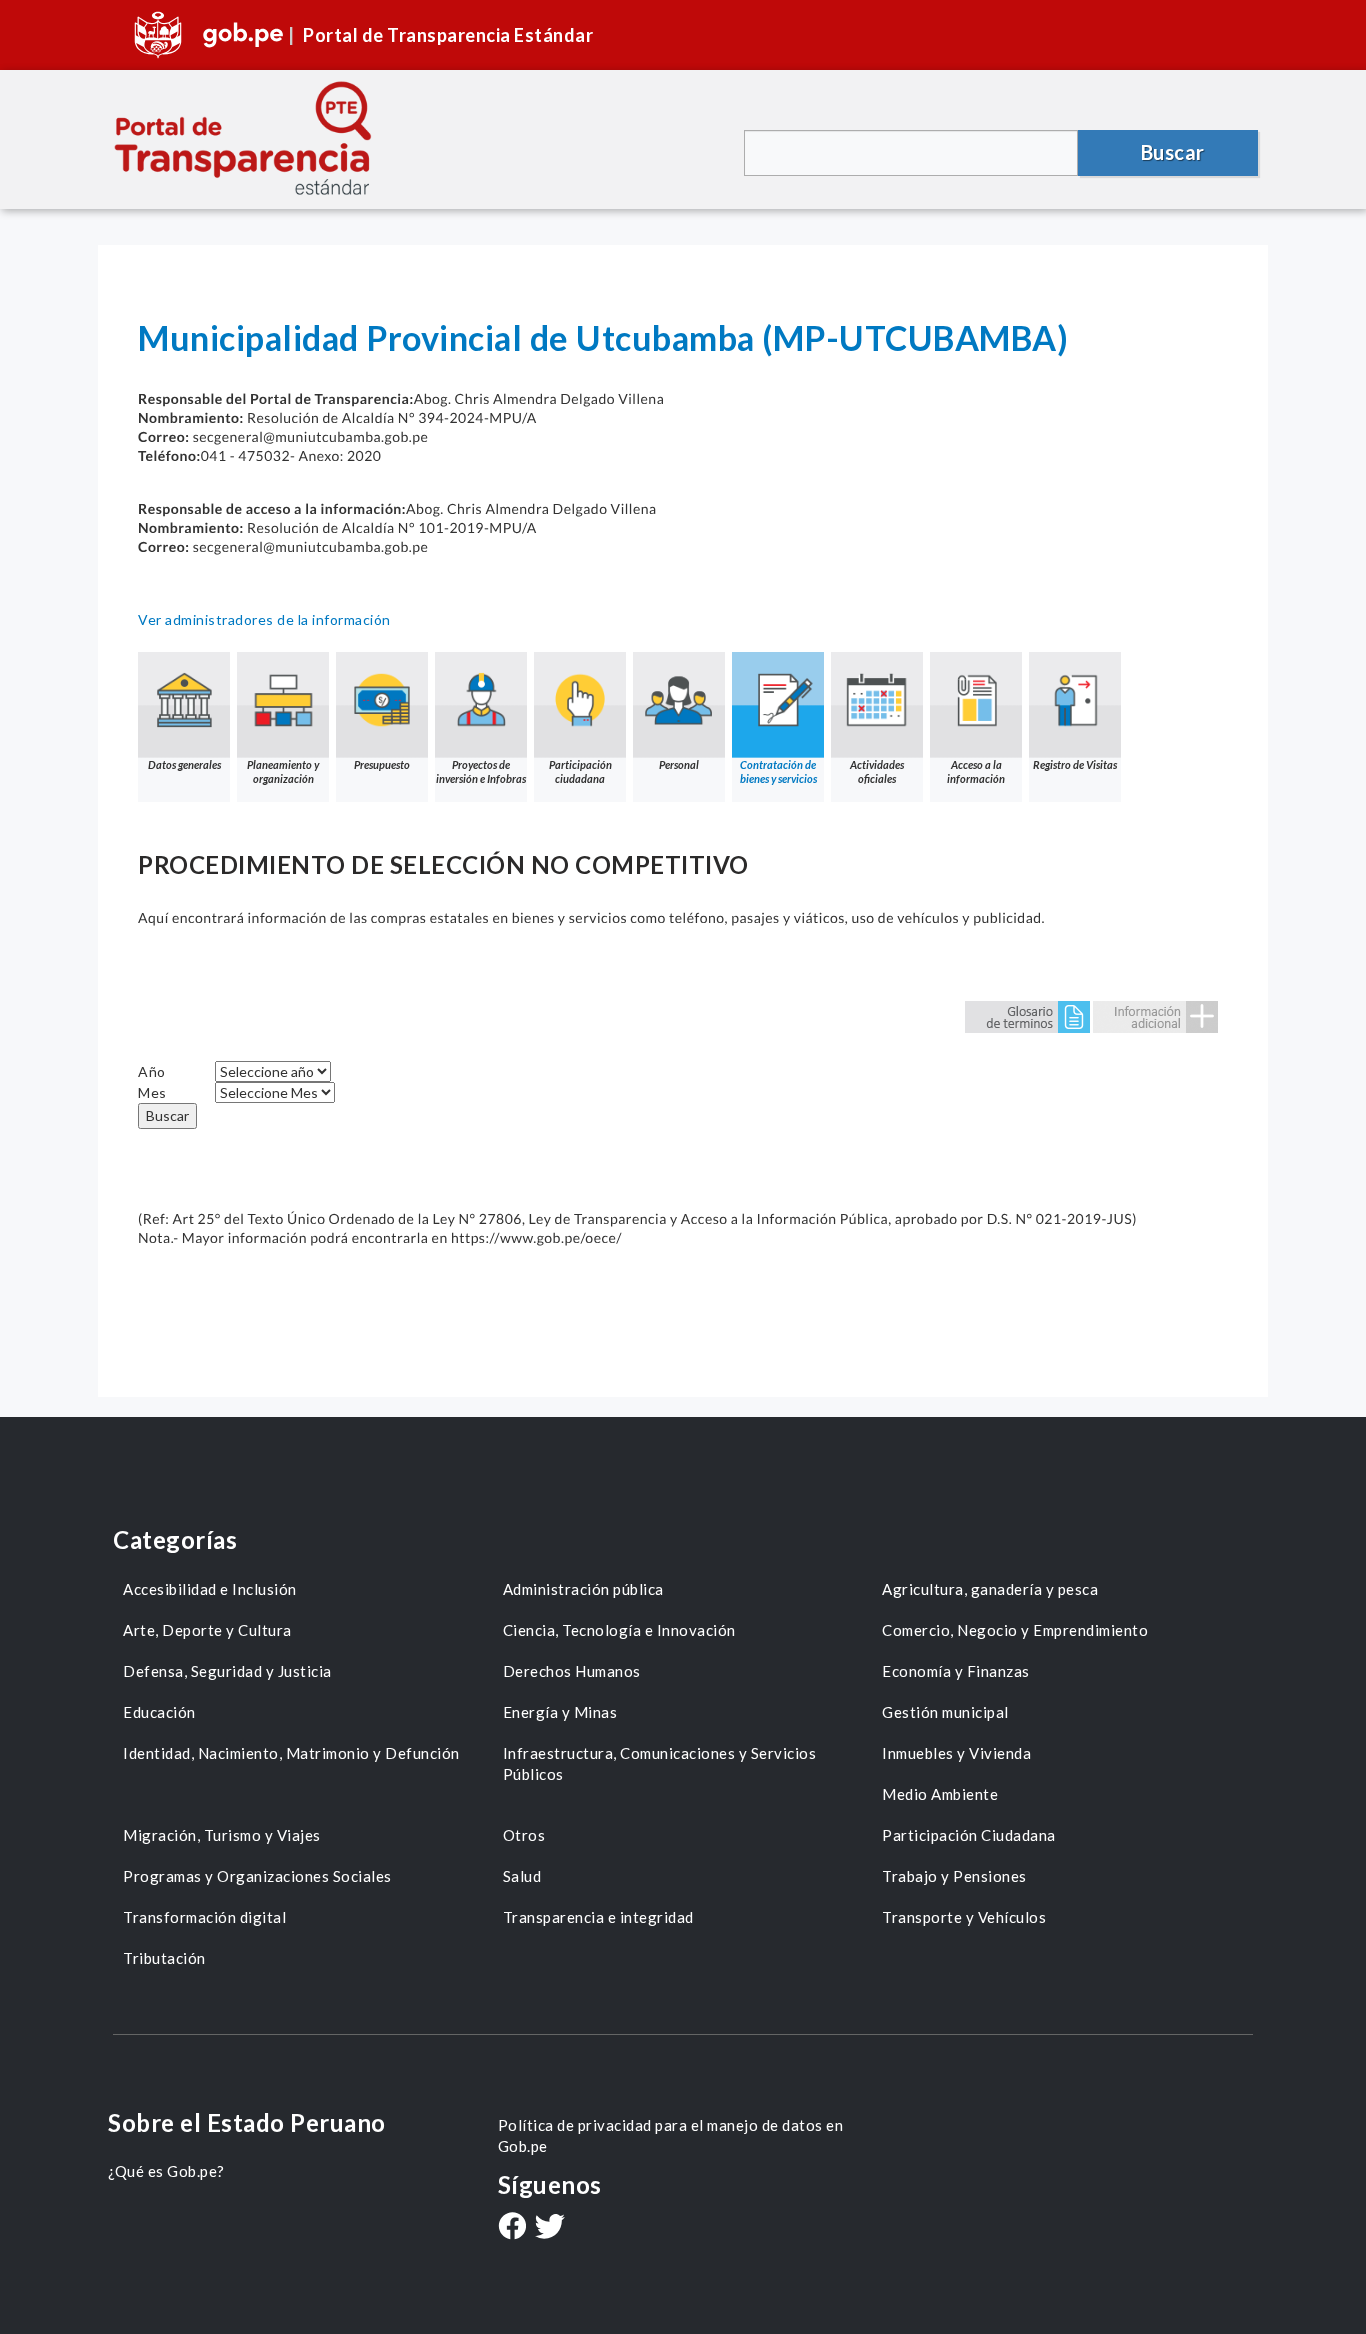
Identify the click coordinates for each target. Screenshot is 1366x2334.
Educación (159, 1712)
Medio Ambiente (940, 1794)
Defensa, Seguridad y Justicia (227, 1671)
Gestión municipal (945, 1712)
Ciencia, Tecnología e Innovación (619, 1630)
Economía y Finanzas (956, 1671)
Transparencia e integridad (598, 1917)
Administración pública (583, 1589)
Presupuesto (382, 764)
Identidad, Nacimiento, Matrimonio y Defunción (291, 1753)
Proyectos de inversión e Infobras (481, 771)
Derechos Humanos (572, 1671)
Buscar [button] (1173, 152)
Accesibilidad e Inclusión (210, 1589)
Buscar (167, 1115)
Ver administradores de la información (264, 619)
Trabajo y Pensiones (954, 1876)
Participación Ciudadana (969, 1835)
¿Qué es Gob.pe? (166, 2171)
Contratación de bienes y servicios (778, 771)
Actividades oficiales (877, 771)
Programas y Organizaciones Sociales (257, 1876)
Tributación (164, 1958)
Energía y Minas (560, 1712)
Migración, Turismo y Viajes (222, 1835)
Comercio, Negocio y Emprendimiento (1015, 1630)
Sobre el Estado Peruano (247, 2122)
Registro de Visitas (1075, 764)
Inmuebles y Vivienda (956, 1753)
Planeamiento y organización (283, 771)
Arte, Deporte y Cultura (207, 1630)
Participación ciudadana (580, 771)
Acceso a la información (976, 771)
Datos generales (184, 764)
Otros (524, 1835)
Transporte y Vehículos (964, 1917)
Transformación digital (204, 1917)
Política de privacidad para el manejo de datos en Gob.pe (671, 2135)
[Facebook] (512, 2228)
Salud (522, 1876)
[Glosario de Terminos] (1027, 1015)
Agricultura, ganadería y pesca (990, 1589)
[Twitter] (550, 2228)
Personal (679, 764)
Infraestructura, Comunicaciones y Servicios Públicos (660, 1763)
